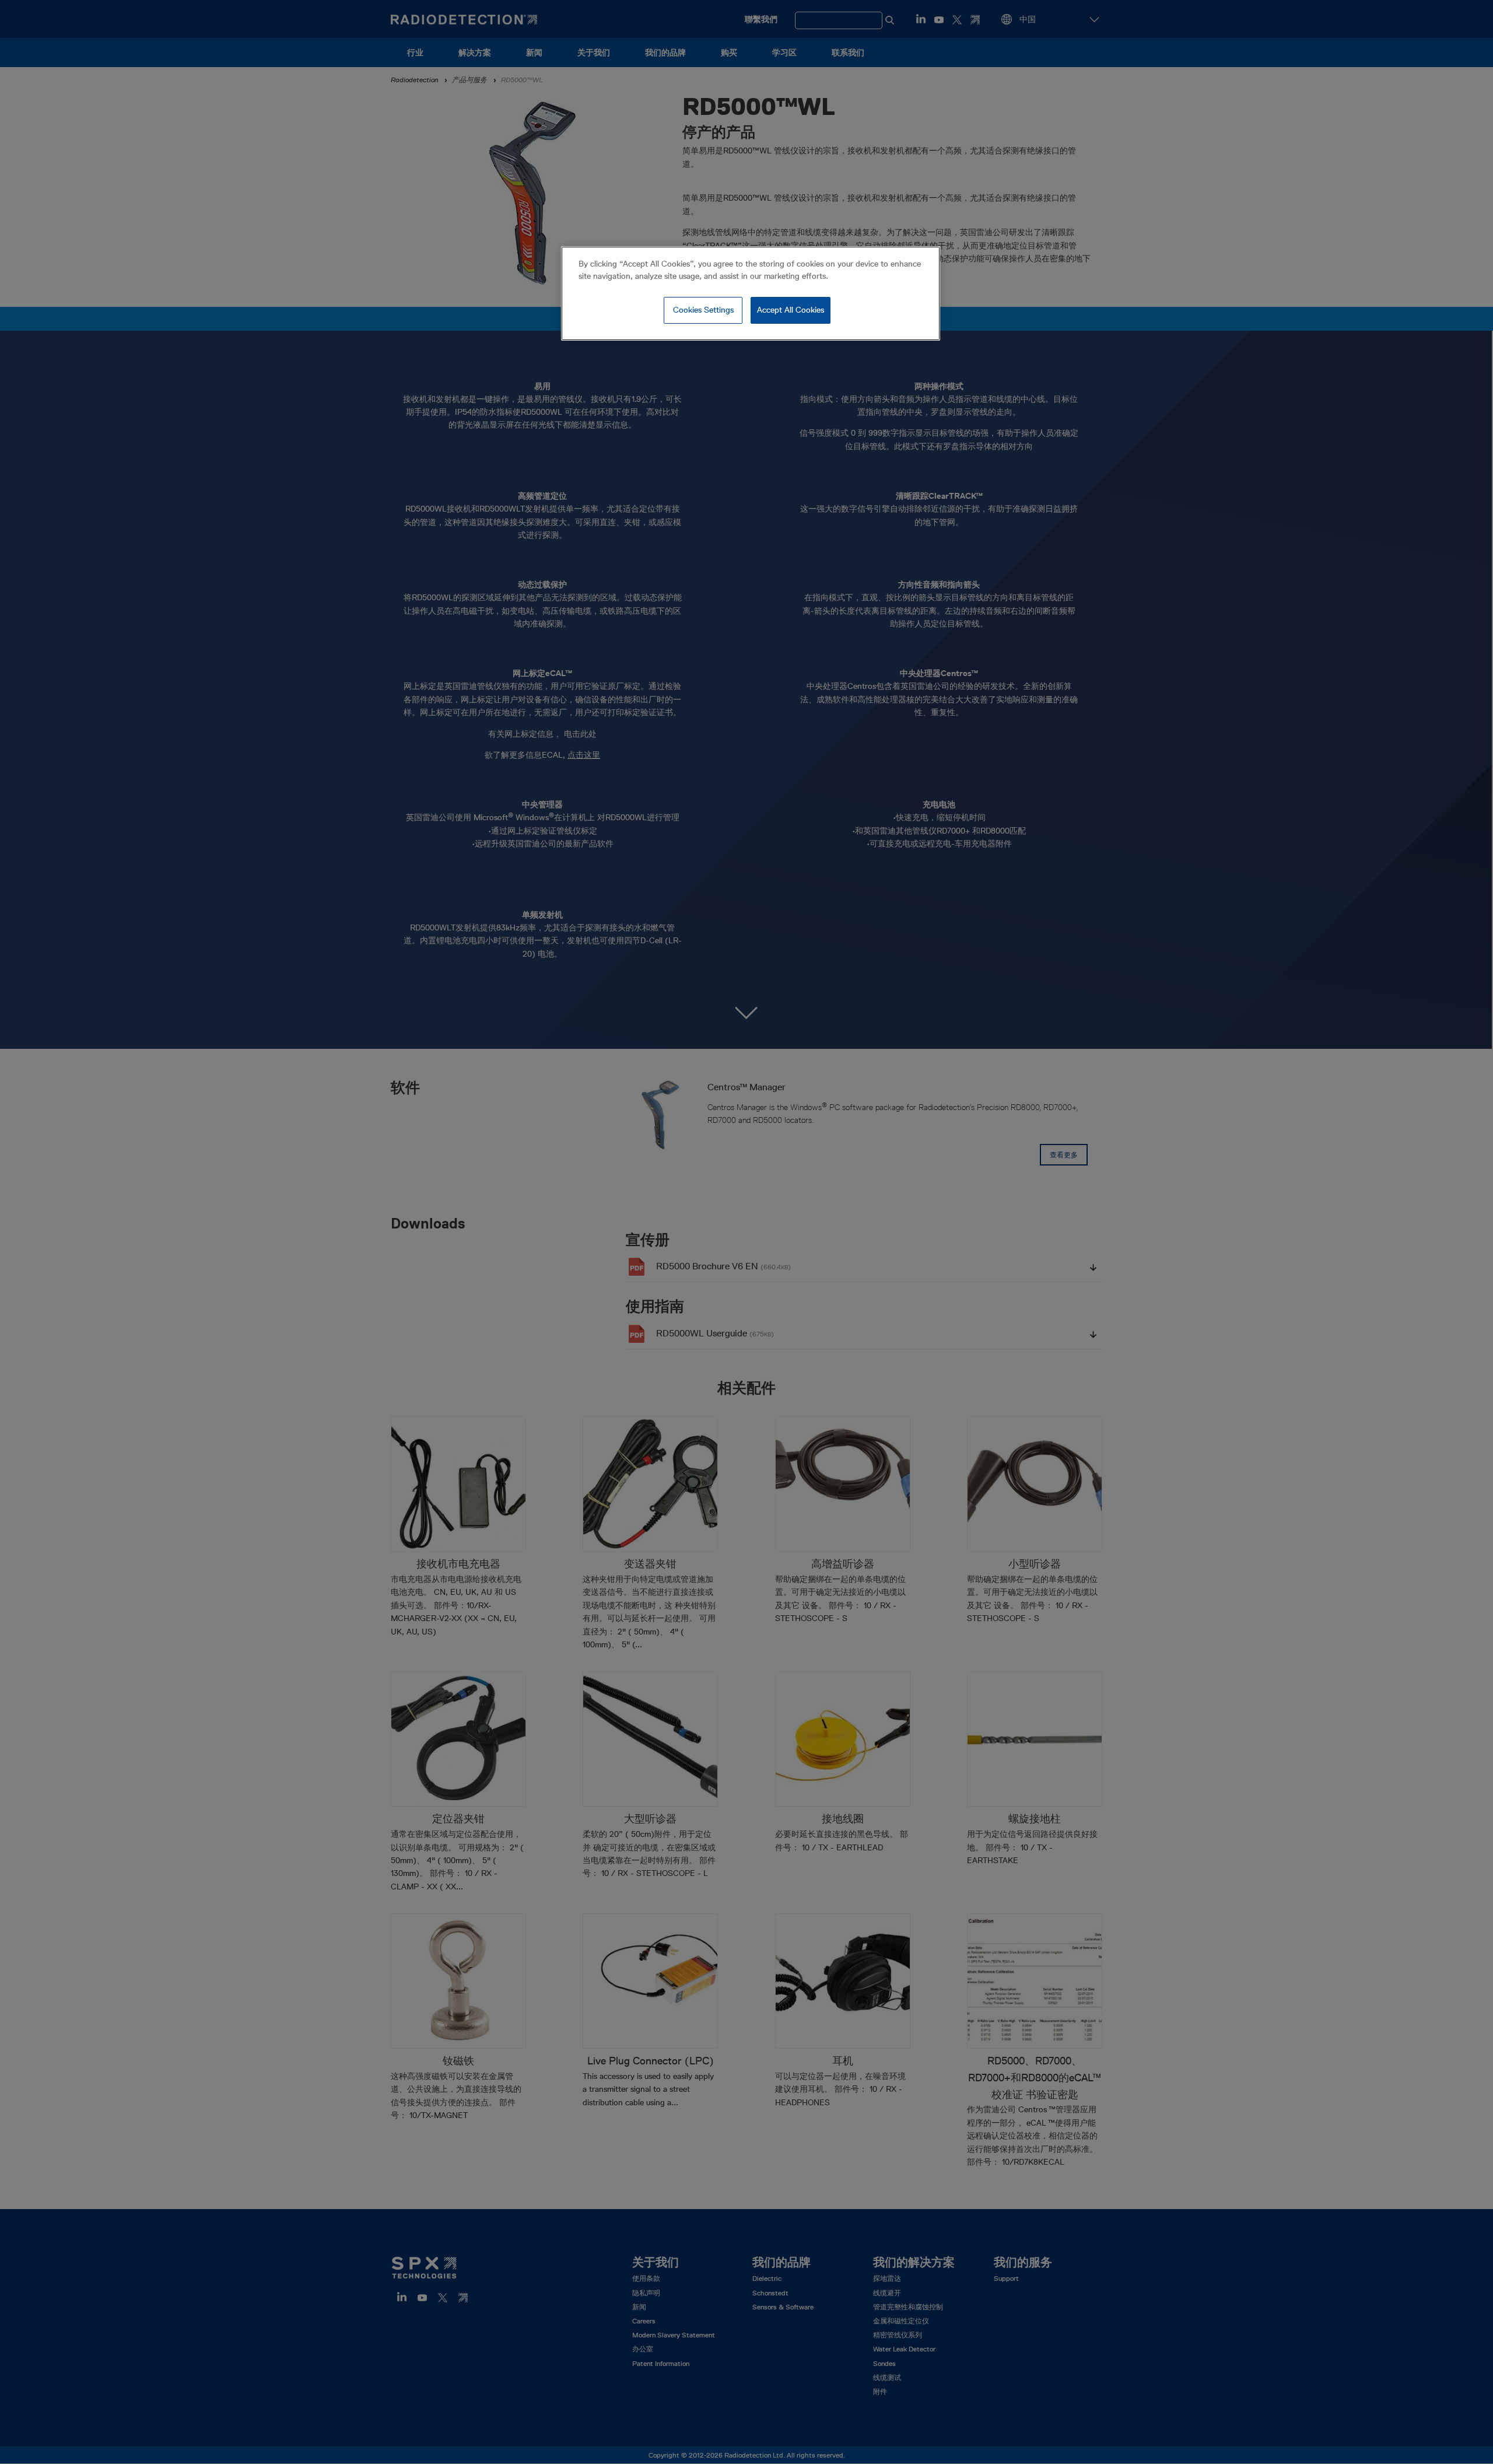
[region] (751, 293)
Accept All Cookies (791, 310)
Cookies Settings (703, 310)
